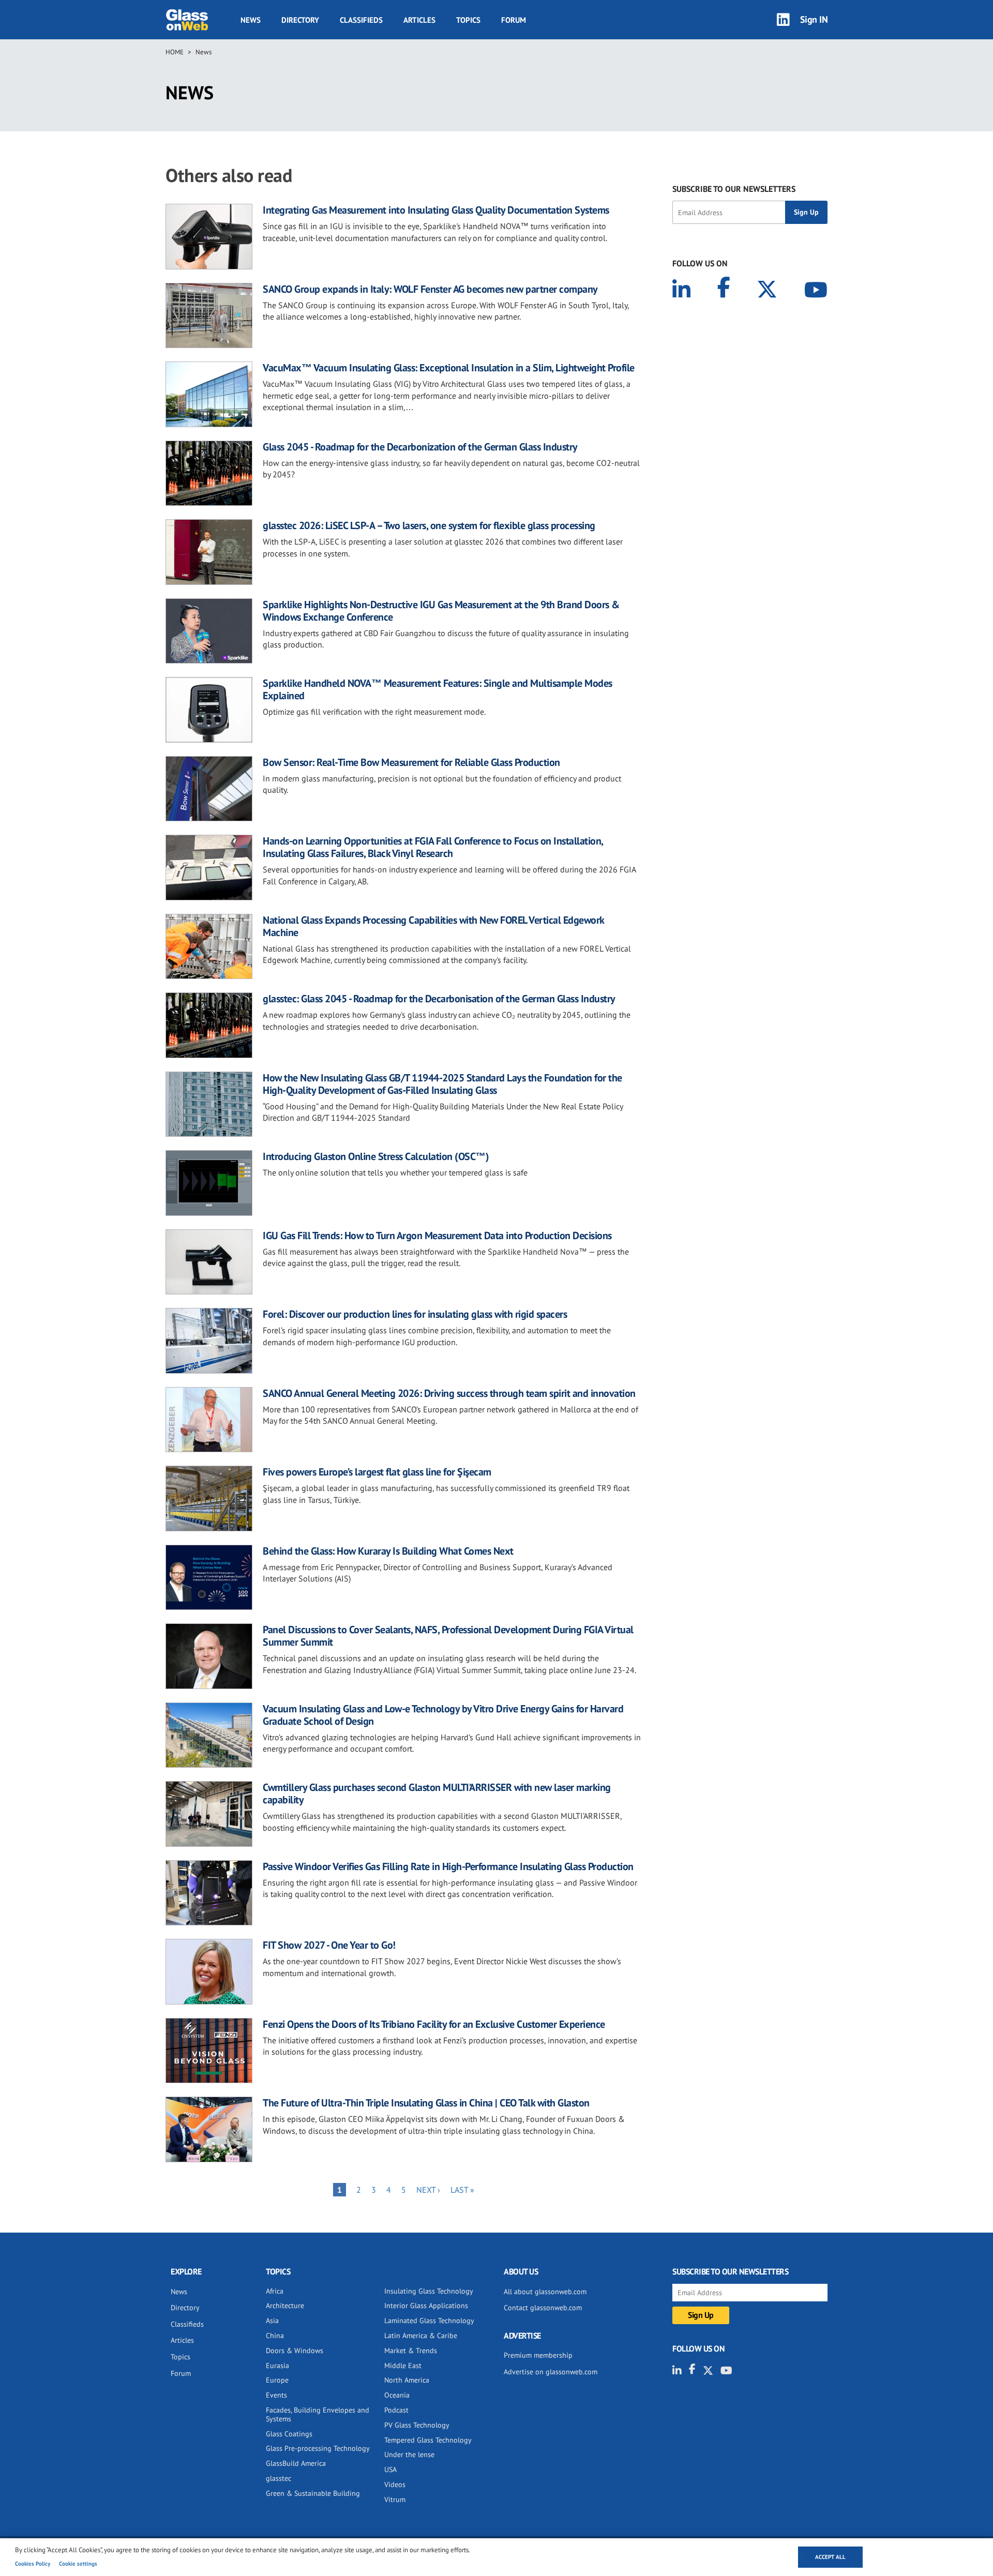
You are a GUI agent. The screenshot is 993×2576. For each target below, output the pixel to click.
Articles (419, 20)
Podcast (396, 2410)
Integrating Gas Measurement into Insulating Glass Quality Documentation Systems (436, 210)
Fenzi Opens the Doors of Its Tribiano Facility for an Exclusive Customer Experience (434, 2024)
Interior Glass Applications (426, 2306)
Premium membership (538, 2355)
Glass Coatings (289, 2434)
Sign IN (814, 19)
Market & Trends (411, 2351)
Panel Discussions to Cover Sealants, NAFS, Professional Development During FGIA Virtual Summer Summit (448, 1636)
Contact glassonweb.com (543, 2308)
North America (407, 2380)
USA (390, 2469)
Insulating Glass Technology (429, 2291)
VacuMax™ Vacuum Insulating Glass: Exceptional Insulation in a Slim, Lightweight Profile (449, 368)
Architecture (285, 2306)
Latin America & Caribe (421, 2336)
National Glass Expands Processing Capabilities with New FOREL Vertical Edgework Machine (433, 926)
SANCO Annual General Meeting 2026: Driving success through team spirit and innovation (449, 1393)
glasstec (279, 2478)
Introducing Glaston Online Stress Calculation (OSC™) (376, 1156)
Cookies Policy (33, 2564)
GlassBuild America (296, 2463)
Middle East (403, 2366)
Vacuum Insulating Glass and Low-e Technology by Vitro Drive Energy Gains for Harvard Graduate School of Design (443, 1715)
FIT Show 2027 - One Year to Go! (329, 1945)
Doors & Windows (295, 2351)
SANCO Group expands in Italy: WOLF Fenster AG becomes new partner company (430, 289)
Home (175, 52)
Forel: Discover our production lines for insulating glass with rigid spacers (415, 1314)
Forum (514, 20)
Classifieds (361, 20)
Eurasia (277, 2366)
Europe (277, 2380)
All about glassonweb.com (545, 2292)
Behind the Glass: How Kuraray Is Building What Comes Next (388, 1551)
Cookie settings (78, 2564)
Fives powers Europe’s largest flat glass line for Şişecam (377, 1472)
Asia (272, 2321)
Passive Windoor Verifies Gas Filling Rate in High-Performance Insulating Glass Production (448, 1866)
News (251, 20)
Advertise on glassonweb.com (551, 2372)
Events (276, 2395)
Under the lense (409, 2454)
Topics (468, 20)
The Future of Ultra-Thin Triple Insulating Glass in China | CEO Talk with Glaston (426, 2103)
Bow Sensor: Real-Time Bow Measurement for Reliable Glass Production (411, 762)
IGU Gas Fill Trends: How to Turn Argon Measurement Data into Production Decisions (437, 1236)
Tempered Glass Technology (428, 2440)
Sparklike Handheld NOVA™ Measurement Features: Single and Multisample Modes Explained (438, 689)
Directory (300, 20)
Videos (395, 2484)
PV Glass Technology (417, 2425)
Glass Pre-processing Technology (318, 2448)
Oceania (397, 2395)
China (275, 2336)
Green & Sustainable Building (313, 2493)
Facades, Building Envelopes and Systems (318, 2414)
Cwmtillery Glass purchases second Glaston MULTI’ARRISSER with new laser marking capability (437, 1794)
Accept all (830, 2557)
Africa (275, 2291)
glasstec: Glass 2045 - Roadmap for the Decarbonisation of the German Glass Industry (439, 999)
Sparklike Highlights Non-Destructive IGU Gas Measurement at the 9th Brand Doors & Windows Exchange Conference (441, 611)
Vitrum (395, 2499)
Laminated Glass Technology (429, 2321)
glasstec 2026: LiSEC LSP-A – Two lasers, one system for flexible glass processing (429, 525)
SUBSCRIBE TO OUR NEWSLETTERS (734, 189)
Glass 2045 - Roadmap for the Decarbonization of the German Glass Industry (420, 447)
